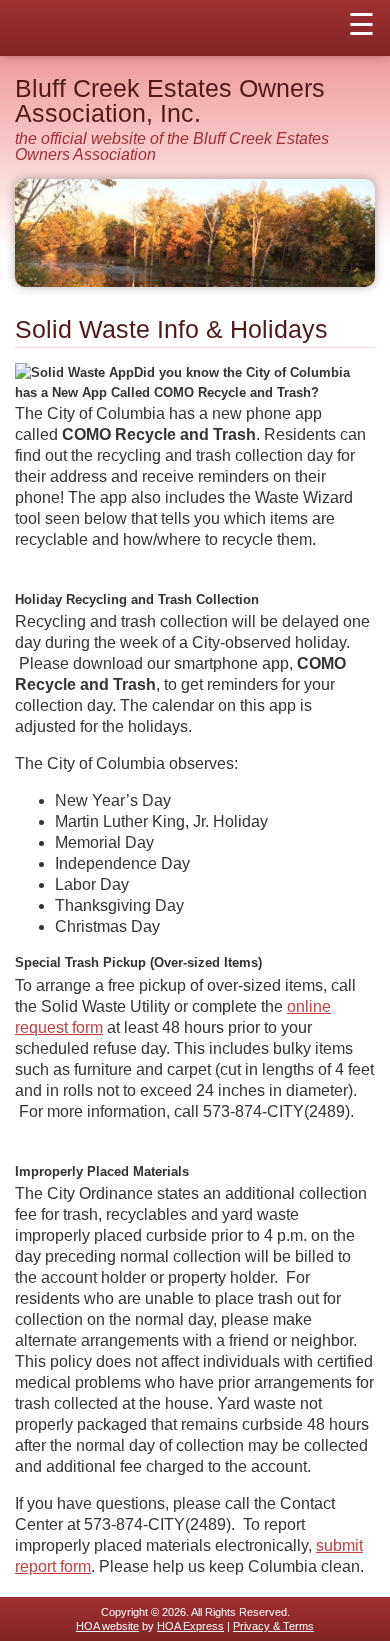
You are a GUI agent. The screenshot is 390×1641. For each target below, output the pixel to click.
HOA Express (190, 1626)
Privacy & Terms (273, 1626)
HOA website (107, 1626)
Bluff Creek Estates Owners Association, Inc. (170, 101)
